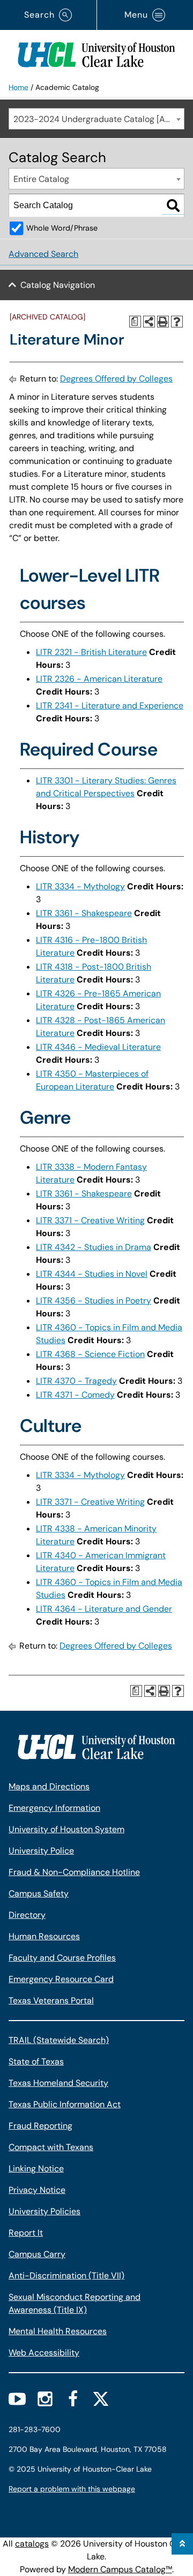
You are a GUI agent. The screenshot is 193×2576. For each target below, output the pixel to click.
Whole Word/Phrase (62, 228)
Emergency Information (54, 1808)
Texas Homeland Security (58, 2083)
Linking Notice (36, 2169)
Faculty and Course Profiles (62, 1958)
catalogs (32, 2544)
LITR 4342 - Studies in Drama (94, 1247)
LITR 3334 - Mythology (80, 886)
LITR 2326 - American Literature (99, 679)
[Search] (173, 205)
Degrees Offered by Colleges (116, 379)
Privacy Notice (37, 2190)
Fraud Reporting (40, 2126)
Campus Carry (37, 2254)
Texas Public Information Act (65, 2104)
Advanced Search (43, 254)
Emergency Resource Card (61, 1979)
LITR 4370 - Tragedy (76, 1381)
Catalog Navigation (58, 285)
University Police (41, 1851)
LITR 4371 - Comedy (75, 1395)
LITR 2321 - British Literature (91, 652)
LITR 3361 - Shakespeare (84, 913)
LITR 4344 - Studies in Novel (92, 1274)
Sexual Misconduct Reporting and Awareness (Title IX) (75, 2303)
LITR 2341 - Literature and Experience (110, 706)
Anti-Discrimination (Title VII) (66, 2276)
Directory (27, 1915)
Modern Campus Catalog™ (120, 2569)
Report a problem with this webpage (72, 2489)
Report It (26, 2233)
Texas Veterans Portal (51, 2000)
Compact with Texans (51, 2147)
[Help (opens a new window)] (177, 322)
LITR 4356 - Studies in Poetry (94, 1301)
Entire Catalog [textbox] (41, 179)
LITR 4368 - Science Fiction (90, 1354)
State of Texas (36, 2061)
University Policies (44, 2211)
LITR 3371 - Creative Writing (90, 1220)
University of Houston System (66, 1829)
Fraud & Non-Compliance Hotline (74, 1872)
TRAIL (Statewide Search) (59, 2040)
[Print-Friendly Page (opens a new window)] (163, 322)
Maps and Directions (49, 1786)
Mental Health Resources (58, 2331)
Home (18, 87)
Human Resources (44, 1936)
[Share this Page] (149, 322)
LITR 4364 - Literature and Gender (104, 1609)
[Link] (96, 52)
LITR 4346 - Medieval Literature (98, 1047)
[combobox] (96, 119)
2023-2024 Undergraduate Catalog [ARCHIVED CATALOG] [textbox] (99, 119)
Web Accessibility (44, 2353)
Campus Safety (39, 1893)
